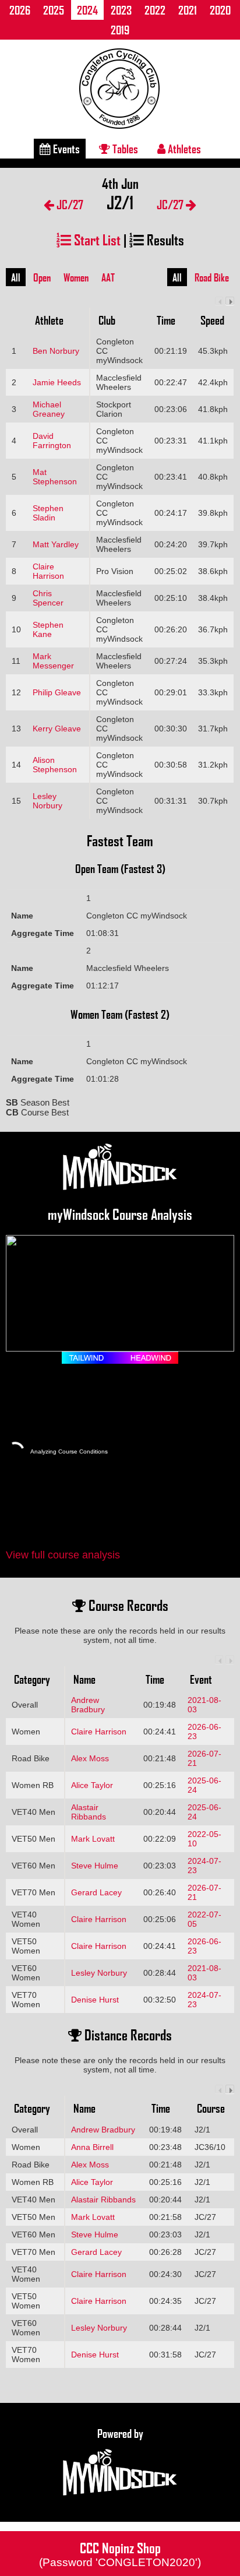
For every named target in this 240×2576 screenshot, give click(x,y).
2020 (220, 10)
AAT (108, 277)
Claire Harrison (48, 571)
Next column (230, 301)
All (16, 277)
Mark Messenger (53, 661)
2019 (120, 30)
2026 (20, 10)
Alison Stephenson (55, 765)
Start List (96, 239)
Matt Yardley (56, 544)
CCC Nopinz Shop (120, 2553)
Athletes (183, 149)
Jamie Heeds (57, 382)
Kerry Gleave (57, 729)
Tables (124, 149)
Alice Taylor (92, 1785)
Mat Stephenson (55, 477)
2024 (87, 10)
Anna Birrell (92, 2147)
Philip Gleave (57, 692)
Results (164, 239)
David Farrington (52, 441)
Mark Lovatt (93, 1839)
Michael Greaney (49, 409)
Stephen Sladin (48, 513)
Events (65, 149)
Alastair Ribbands (89, 1812)
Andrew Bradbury (88, 1705)
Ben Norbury (56, 351)
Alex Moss (90, 1758)
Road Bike (212, 277)
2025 (54, 10)
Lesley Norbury (47, 801)
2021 (188, 10)
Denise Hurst (95, 2000)
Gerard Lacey (96, 1892)
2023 (121, 10)
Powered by (120, 2433)
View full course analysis (63, 1555)
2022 (155, 10)
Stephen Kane (48, 629)
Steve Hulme (95, 1866)
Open (42, 277)
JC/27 (69, 204)
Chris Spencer (48, 598)
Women (76, 277)
